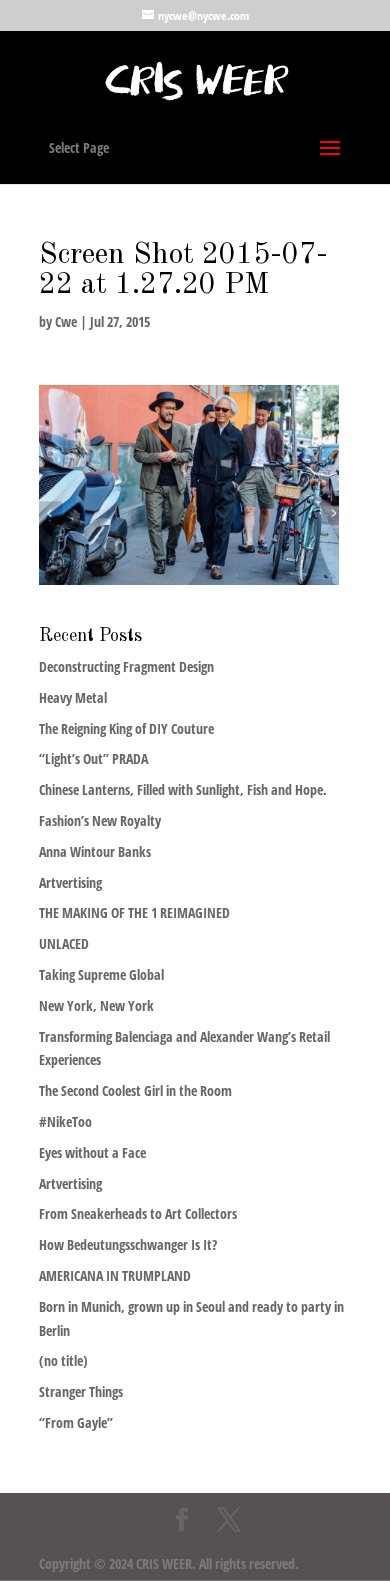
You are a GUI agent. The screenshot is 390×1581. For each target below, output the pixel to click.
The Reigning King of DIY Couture (126, 728)
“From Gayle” (76, 1422)
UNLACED (64, 943)
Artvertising (70, 882)
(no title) (63, 1360)
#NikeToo (65, 1121)
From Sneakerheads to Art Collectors (138, 1213)
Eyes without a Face (92, 1152)
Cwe (66, 321)
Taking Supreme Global (101, 974)
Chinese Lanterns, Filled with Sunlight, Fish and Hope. (183, 789)
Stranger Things (81, 1391)
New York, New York (96, 1005)
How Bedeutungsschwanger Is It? (128, 1244)
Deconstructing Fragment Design (126, 666)
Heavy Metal (73, 697)
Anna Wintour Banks (95, 851)
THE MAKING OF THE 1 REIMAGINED (134, 912)
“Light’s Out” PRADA (93, 758)
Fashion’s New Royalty (100, 820)
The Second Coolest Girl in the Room (135, 1090)
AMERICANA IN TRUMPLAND (115, 1275)
